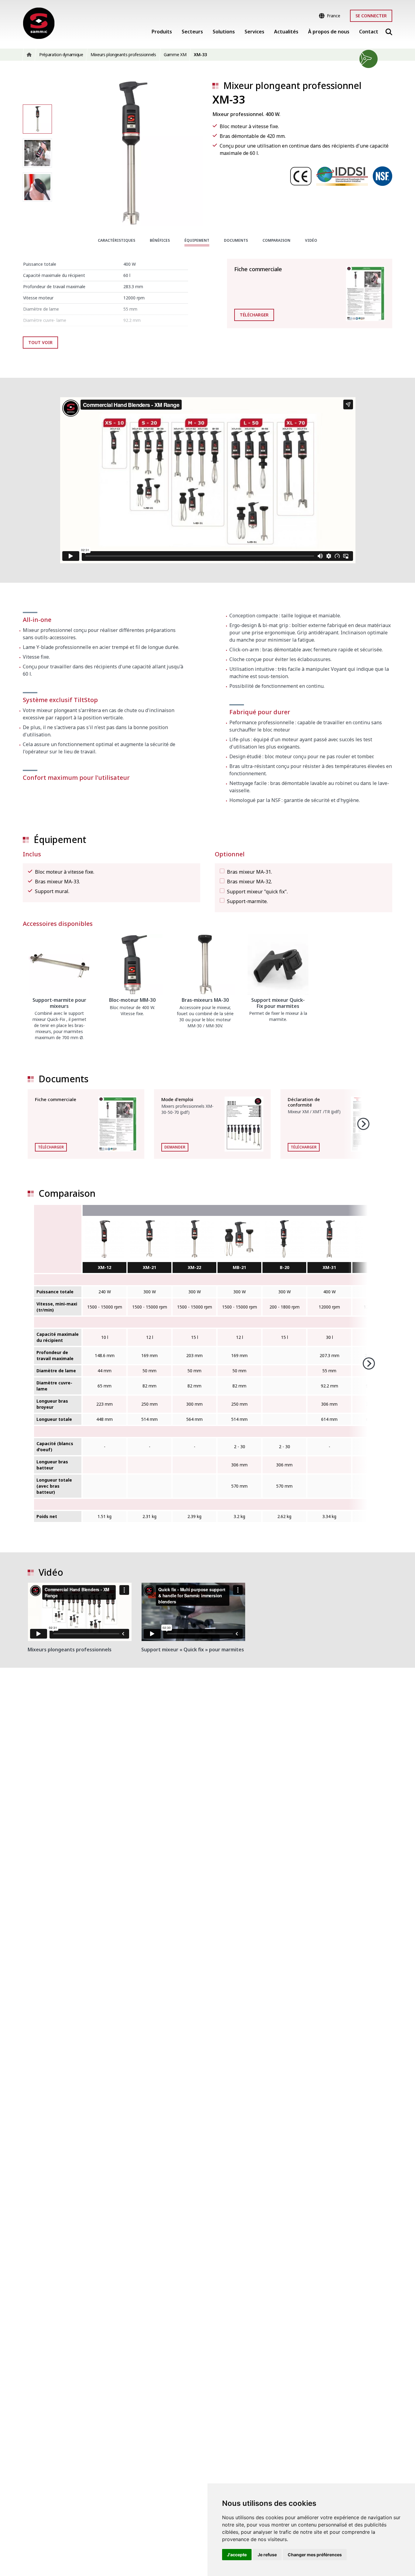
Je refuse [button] (267, 2555)
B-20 (285, 1267)
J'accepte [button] (237, 2555)
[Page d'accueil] (39, 23)
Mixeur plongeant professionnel (292, 85)
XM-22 (194, 1267)
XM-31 (329, 1267)
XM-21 (149, 1267)
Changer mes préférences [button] (315, 2555)
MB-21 (239, 1267)
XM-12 (105, 1267)
